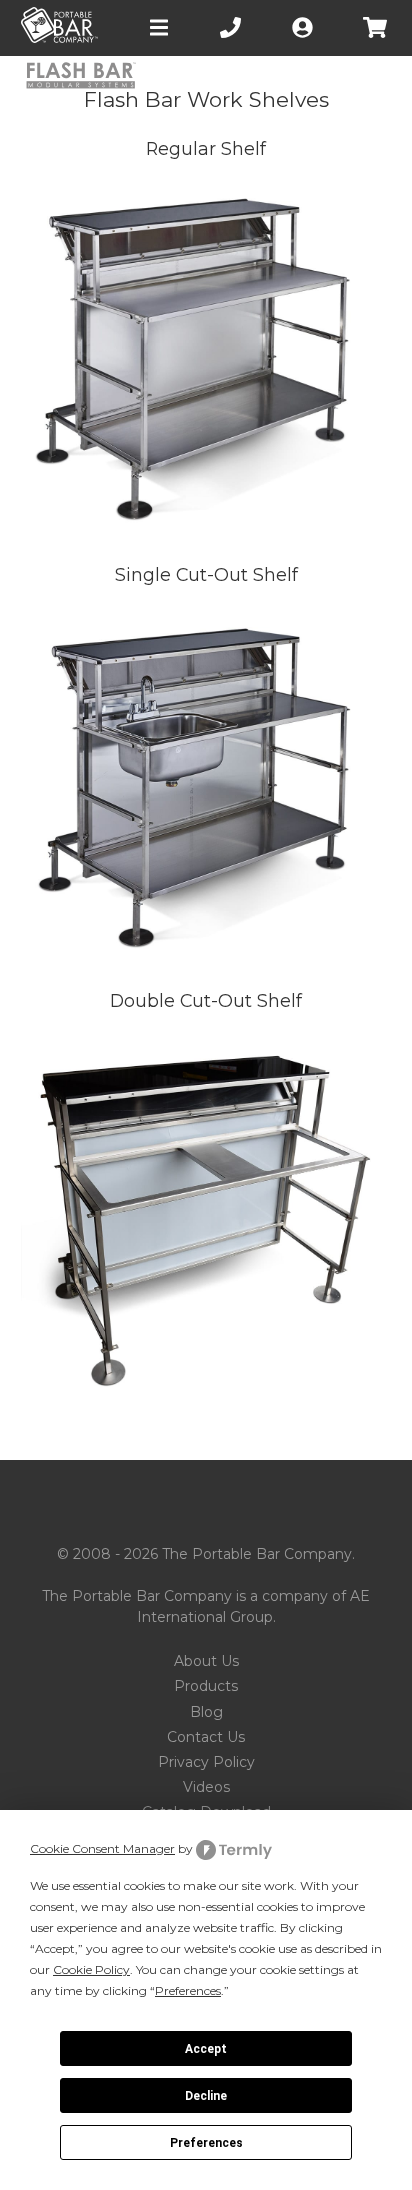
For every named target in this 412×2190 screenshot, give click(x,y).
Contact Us (206, 1737)
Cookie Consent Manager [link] (102, 1848)
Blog (206, 1712)
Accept (206, 2049)
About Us (206, 1661)
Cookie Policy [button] (91, 1969)
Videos (206, 1787)
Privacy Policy (206, 1762)
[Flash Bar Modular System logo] (80, 77)
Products (206, 1686)
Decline (206, 2096)
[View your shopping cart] (377, 27)
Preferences (206, 2143)
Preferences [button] (188, 1990)
